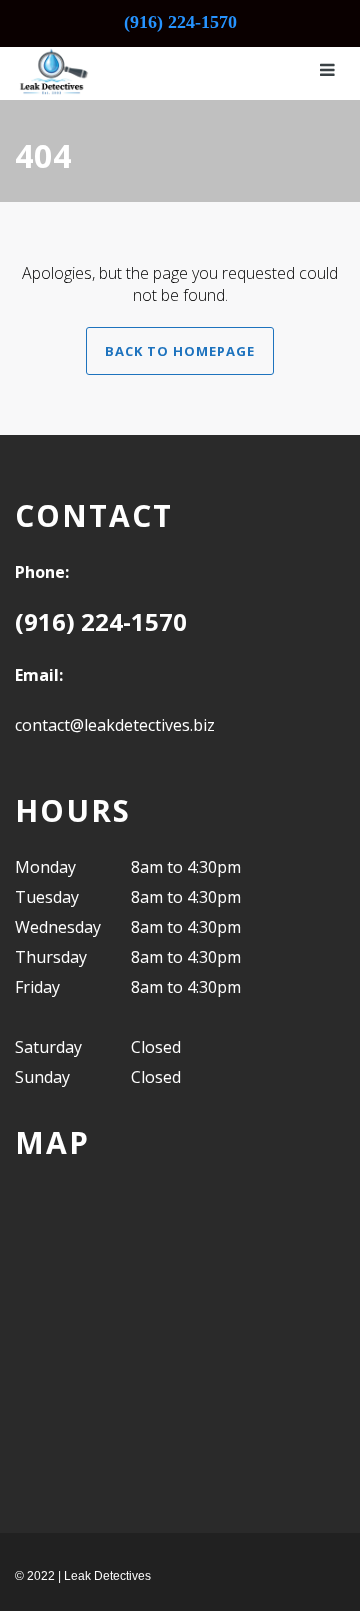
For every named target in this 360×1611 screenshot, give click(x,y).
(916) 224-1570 (180, 22)
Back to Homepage (180, 351)
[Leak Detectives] (52, 70)
